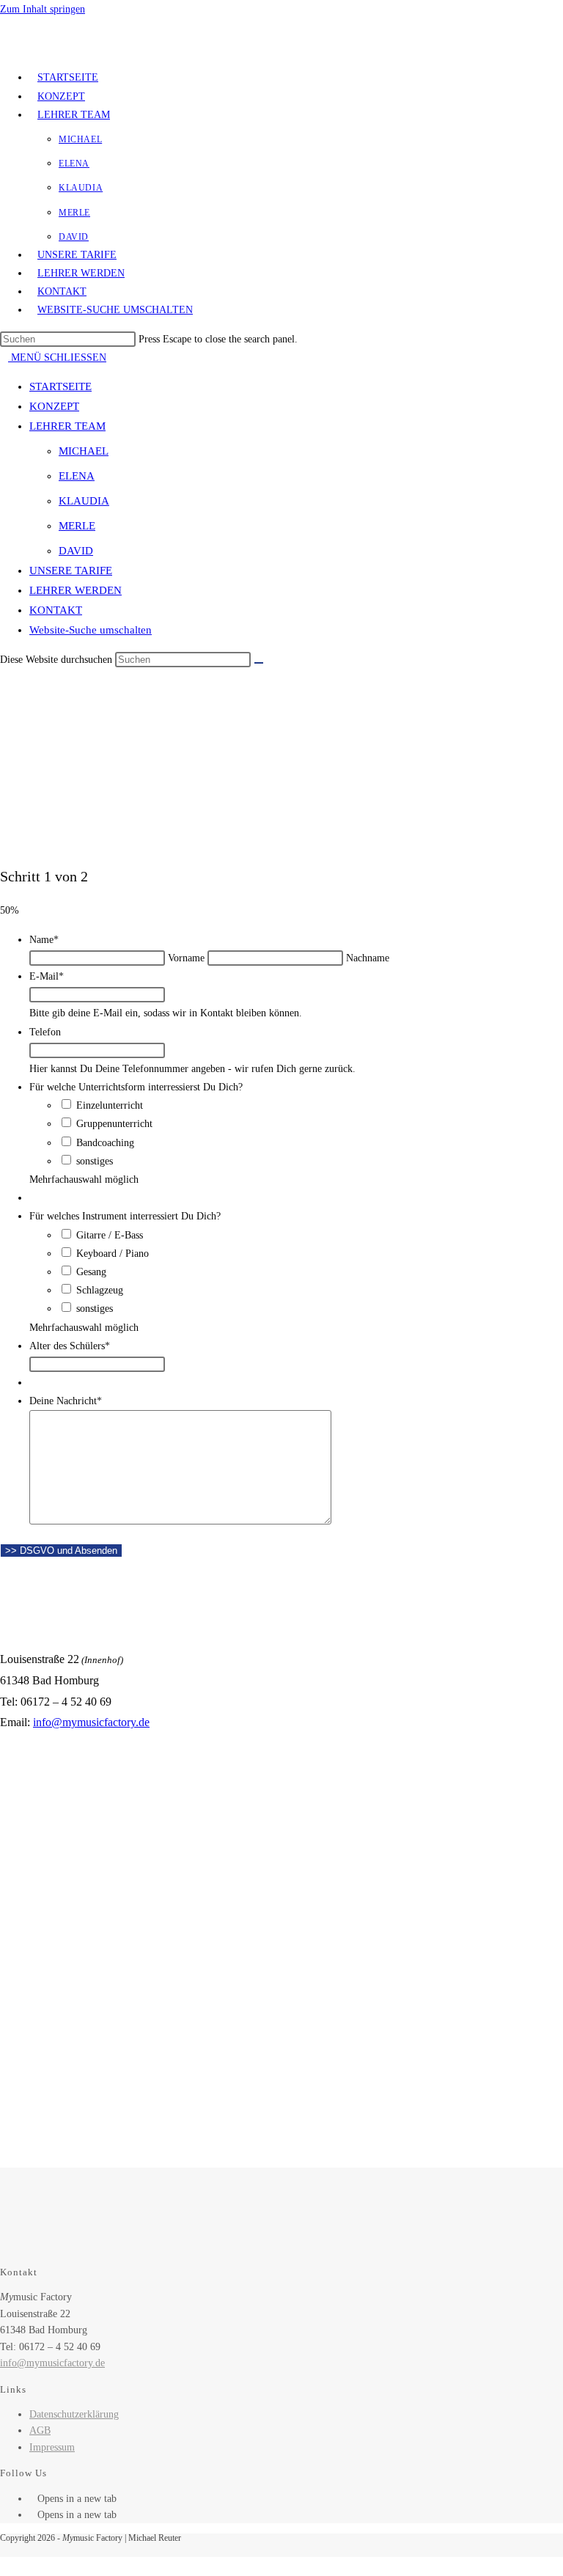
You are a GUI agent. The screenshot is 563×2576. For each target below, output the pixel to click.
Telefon (45, 1032)
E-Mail (47, 976)
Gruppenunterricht (114, 1124)
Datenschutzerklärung (74, 2414)
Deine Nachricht (66, 1401)
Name (44, 940)
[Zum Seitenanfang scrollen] (4, 2566)
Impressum (52, 2447)
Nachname (368, 958)
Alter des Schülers (70, 1346)
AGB (40, 2430)
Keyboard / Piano (113, 1254)
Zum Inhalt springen (43, 9)
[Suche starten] (259, 663)
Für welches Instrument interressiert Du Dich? (125, 1216)
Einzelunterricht (110, 1105)
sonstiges (95, 1161)
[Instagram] (33, 2515)
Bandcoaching (105, 1143)
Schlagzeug (100, 1290)
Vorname (186, 958)
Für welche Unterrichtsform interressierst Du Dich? (136, 1087)
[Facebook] (33, 2499)
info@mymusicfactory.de (91, 1722)
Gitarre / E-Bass (110, 1235)
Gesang (91, 1272)
